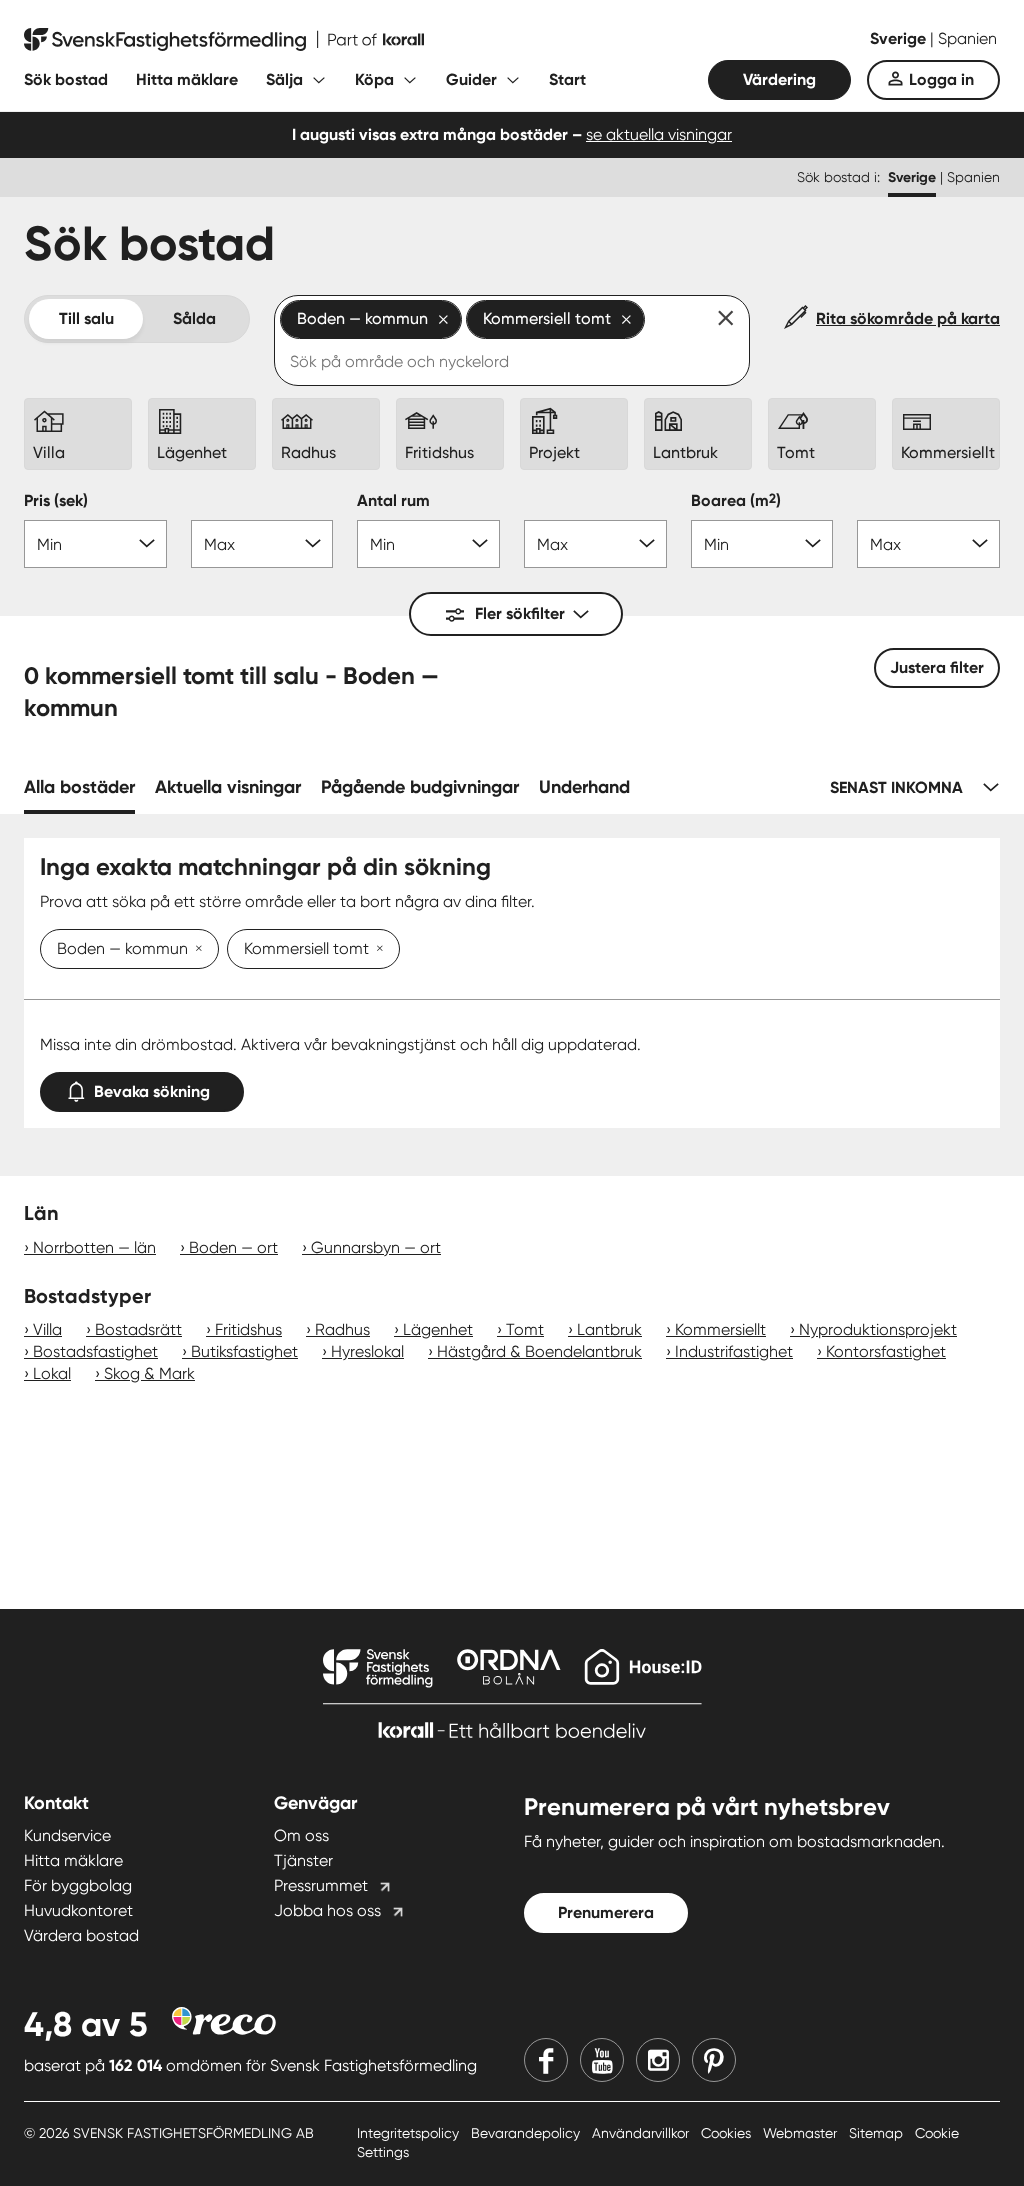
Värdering (779, 79)
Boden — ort (233, 1247)
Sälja (284, 79)
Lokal (52, 1373)
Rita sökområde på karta (908, 318)
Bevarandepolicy (527, 2133)
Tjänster (303, 1860)
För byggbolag (78, 1885)
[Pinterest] (714, 2060)
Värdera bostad (81, 1935)
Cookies (728, 2133)
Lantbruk (609, 1329)
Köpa (374, 79)
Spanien (967, 38)
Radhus (342, 1329)
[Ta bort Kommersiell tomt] (376, 950)
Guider (471, 79)
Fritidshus (248, 1329)
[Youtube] (602, 2060)
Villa (47, 1329)
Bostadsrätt (138, 1329)
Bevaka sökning (152, 1091)
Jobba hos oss (327, 1910)
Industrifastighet (734, 1351)
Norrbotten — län (94, 1247)
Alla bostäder (79, 787)
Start (567, 79)
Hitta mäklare (187, 79)
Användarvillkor (642, 2133)
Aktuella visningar (228, 787)
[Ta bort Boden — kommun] (195, 950)
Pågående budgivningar (420, 787)
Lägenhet (438, 1329)
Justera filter (937, 667)
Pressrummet (321, 1885)
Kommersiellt (720, 1329)
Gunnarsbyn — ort (376, 1247)
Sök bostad (66, 79)
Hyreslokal (367, 1351)
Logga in (941, 79)
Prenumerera (606, 1912)
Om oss (301, 1835)
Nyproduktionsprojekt (878, 1329)
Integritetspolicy (410, 2133)
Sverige (900, 38)
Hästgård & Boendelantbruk (539, 1351)
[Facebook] (546, 2060)
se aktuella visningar (659, 134)
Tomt (525, 1329)
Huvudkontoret (78, 1910)
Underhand (584, 787)
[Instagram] (658, 2060)
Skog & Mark (149, 1373)
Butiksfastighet (244, 1351)
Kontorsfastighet (886, 1351)
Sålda (194, 318)
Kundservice (67, 1835)
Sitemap (878, 2133)
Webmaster (802, 2133)
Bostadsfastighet (95, 1351)
